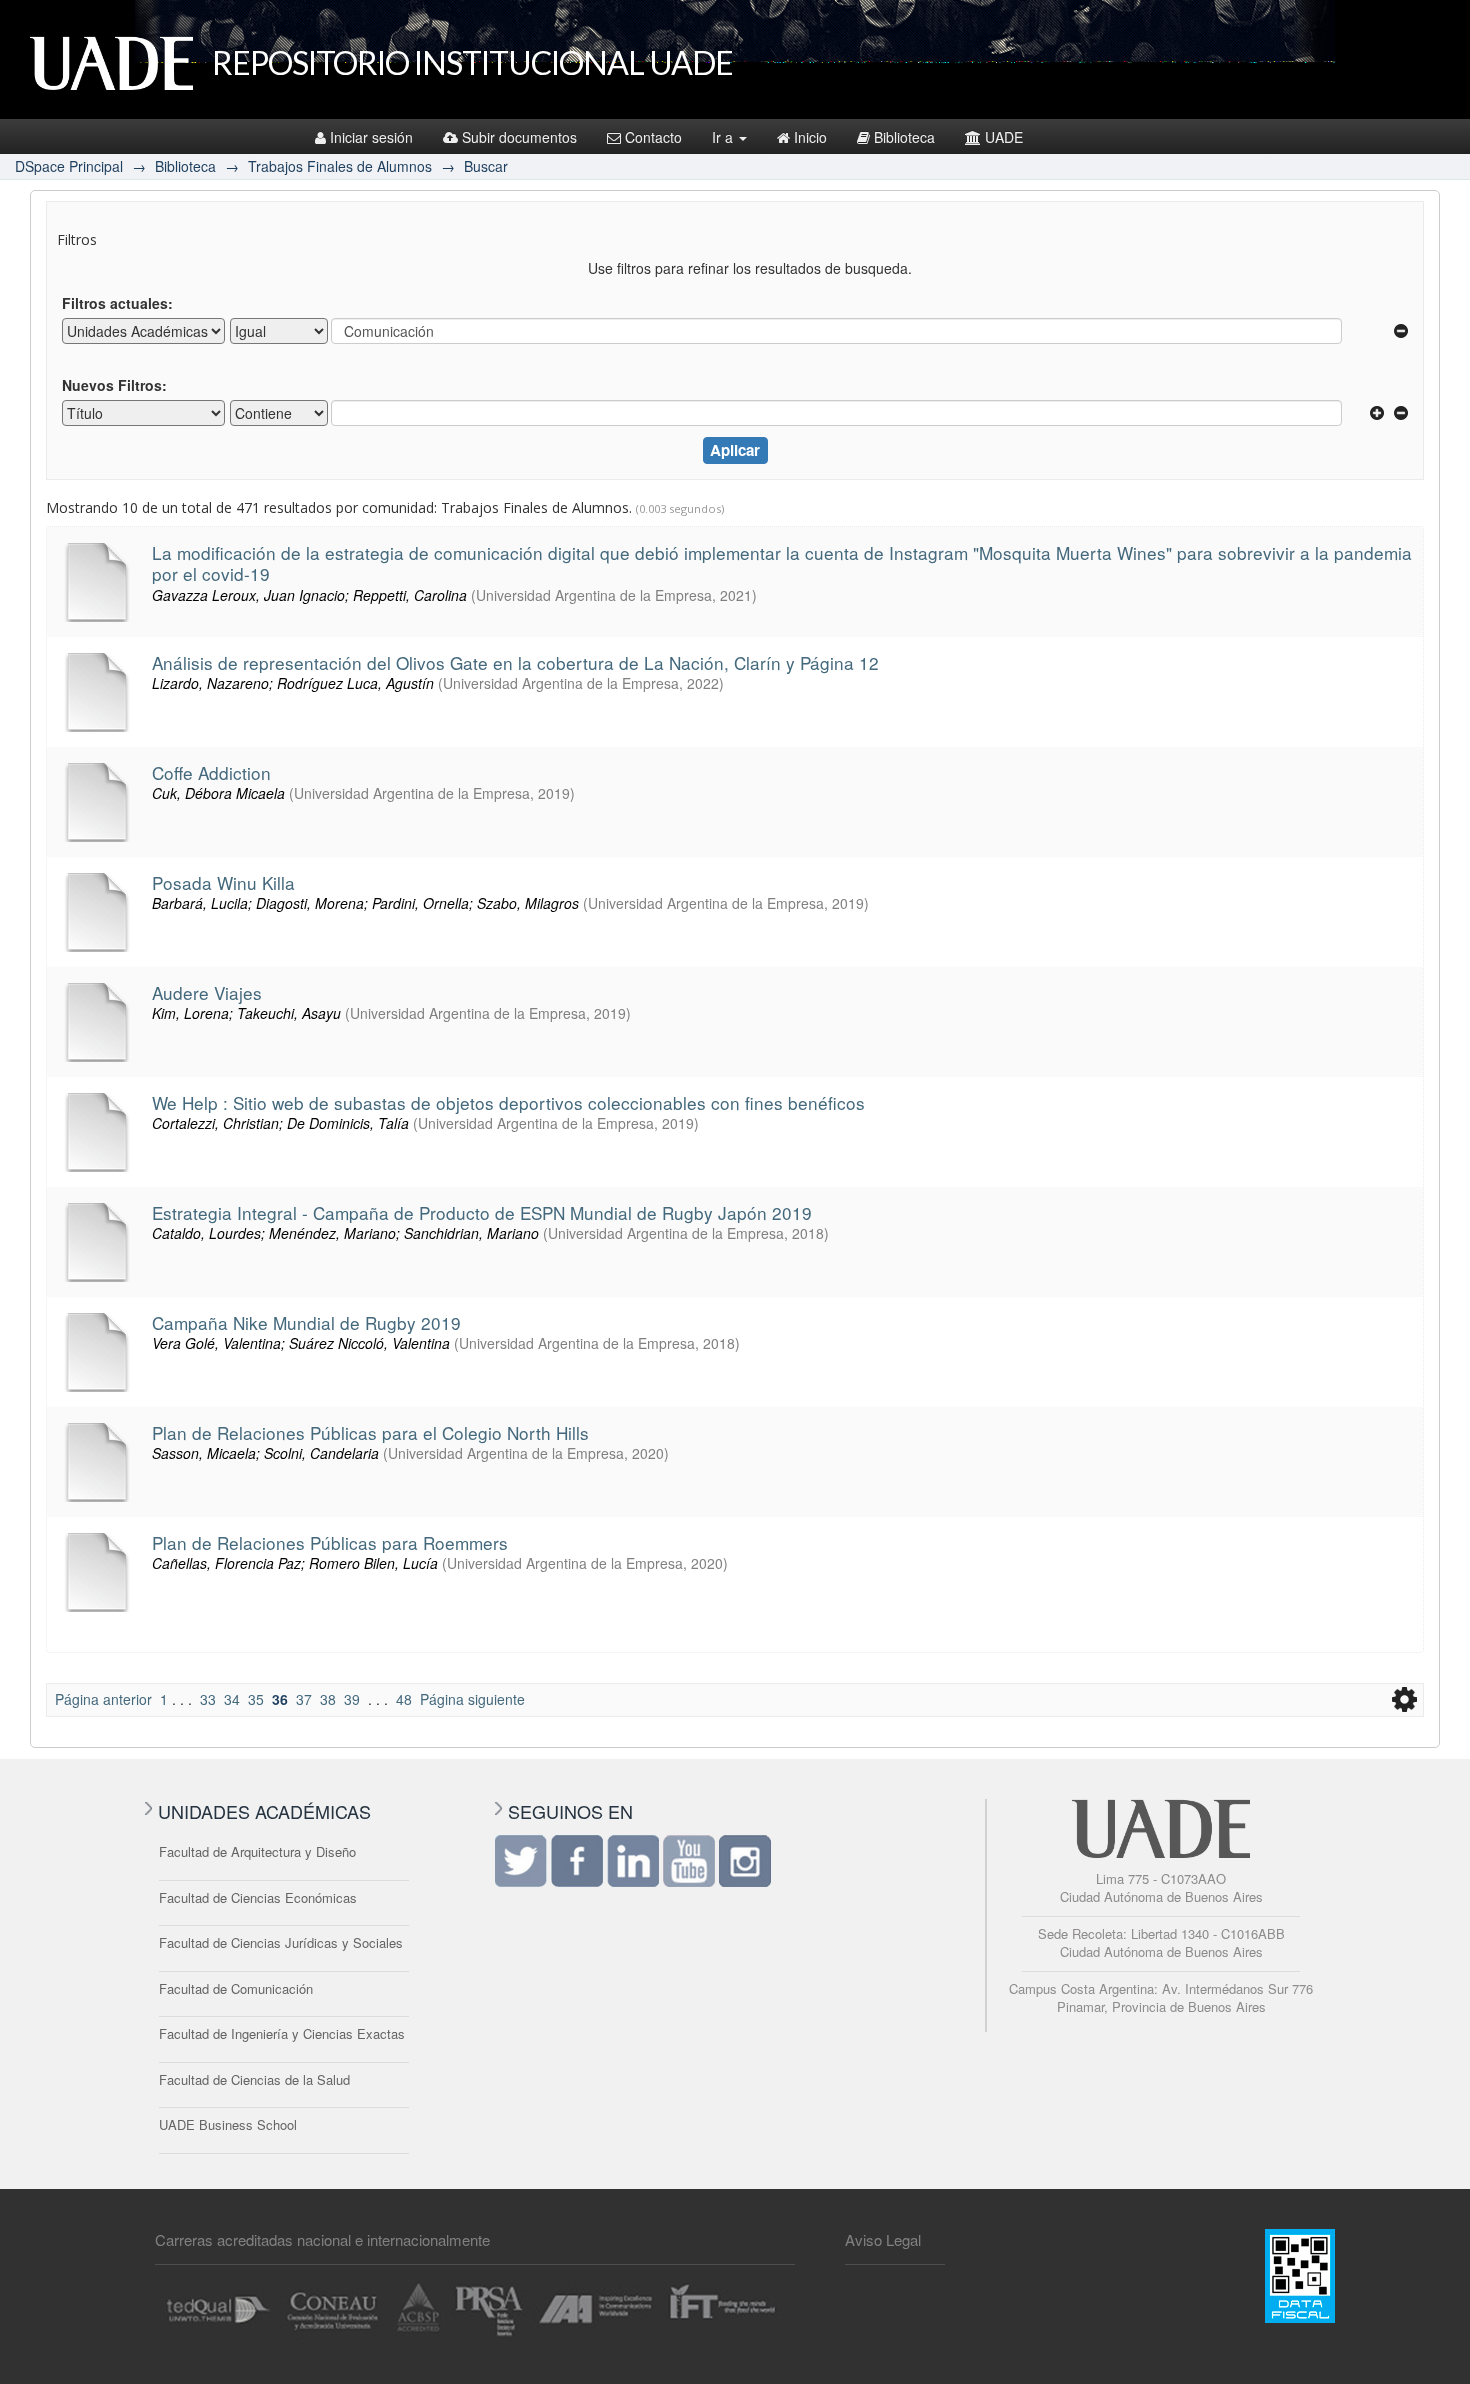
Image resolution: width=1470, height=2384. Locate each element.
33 (208, 1699)
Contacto (653, 137)
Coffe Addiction (211, 772)
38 (328, 1699)
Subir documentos (519, 137)
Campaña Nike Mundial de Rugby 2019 (306, 1322)
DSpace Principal (69, 166)
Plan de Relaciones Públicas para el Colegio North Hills (370, 1432)
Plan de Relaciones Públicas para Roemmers (330, 1542)
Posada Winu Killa (223, 882)
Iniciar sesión (371, 137)
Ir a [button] (724, 137)
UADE (1004, 137)
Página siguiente (472, 1699)
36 (280, 1699)
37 (304, 1699)
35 (256, 1699)
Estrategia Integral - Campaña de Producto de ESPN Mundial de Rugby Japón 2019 (482, 1212)
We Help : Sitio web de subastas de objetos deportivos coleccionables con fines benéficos (508, 1102)
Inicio (810, 137)
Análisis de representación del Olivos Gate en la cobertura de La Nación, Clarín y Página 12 (515, 662)
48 (404, 1699)
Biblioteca (904, 137)
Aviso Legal (883, 2239)
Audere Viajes (207, 992)
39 (352, 1699)
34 (232, 1699)
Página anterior (103, 1699)
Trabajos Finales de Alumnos (340, 166)
